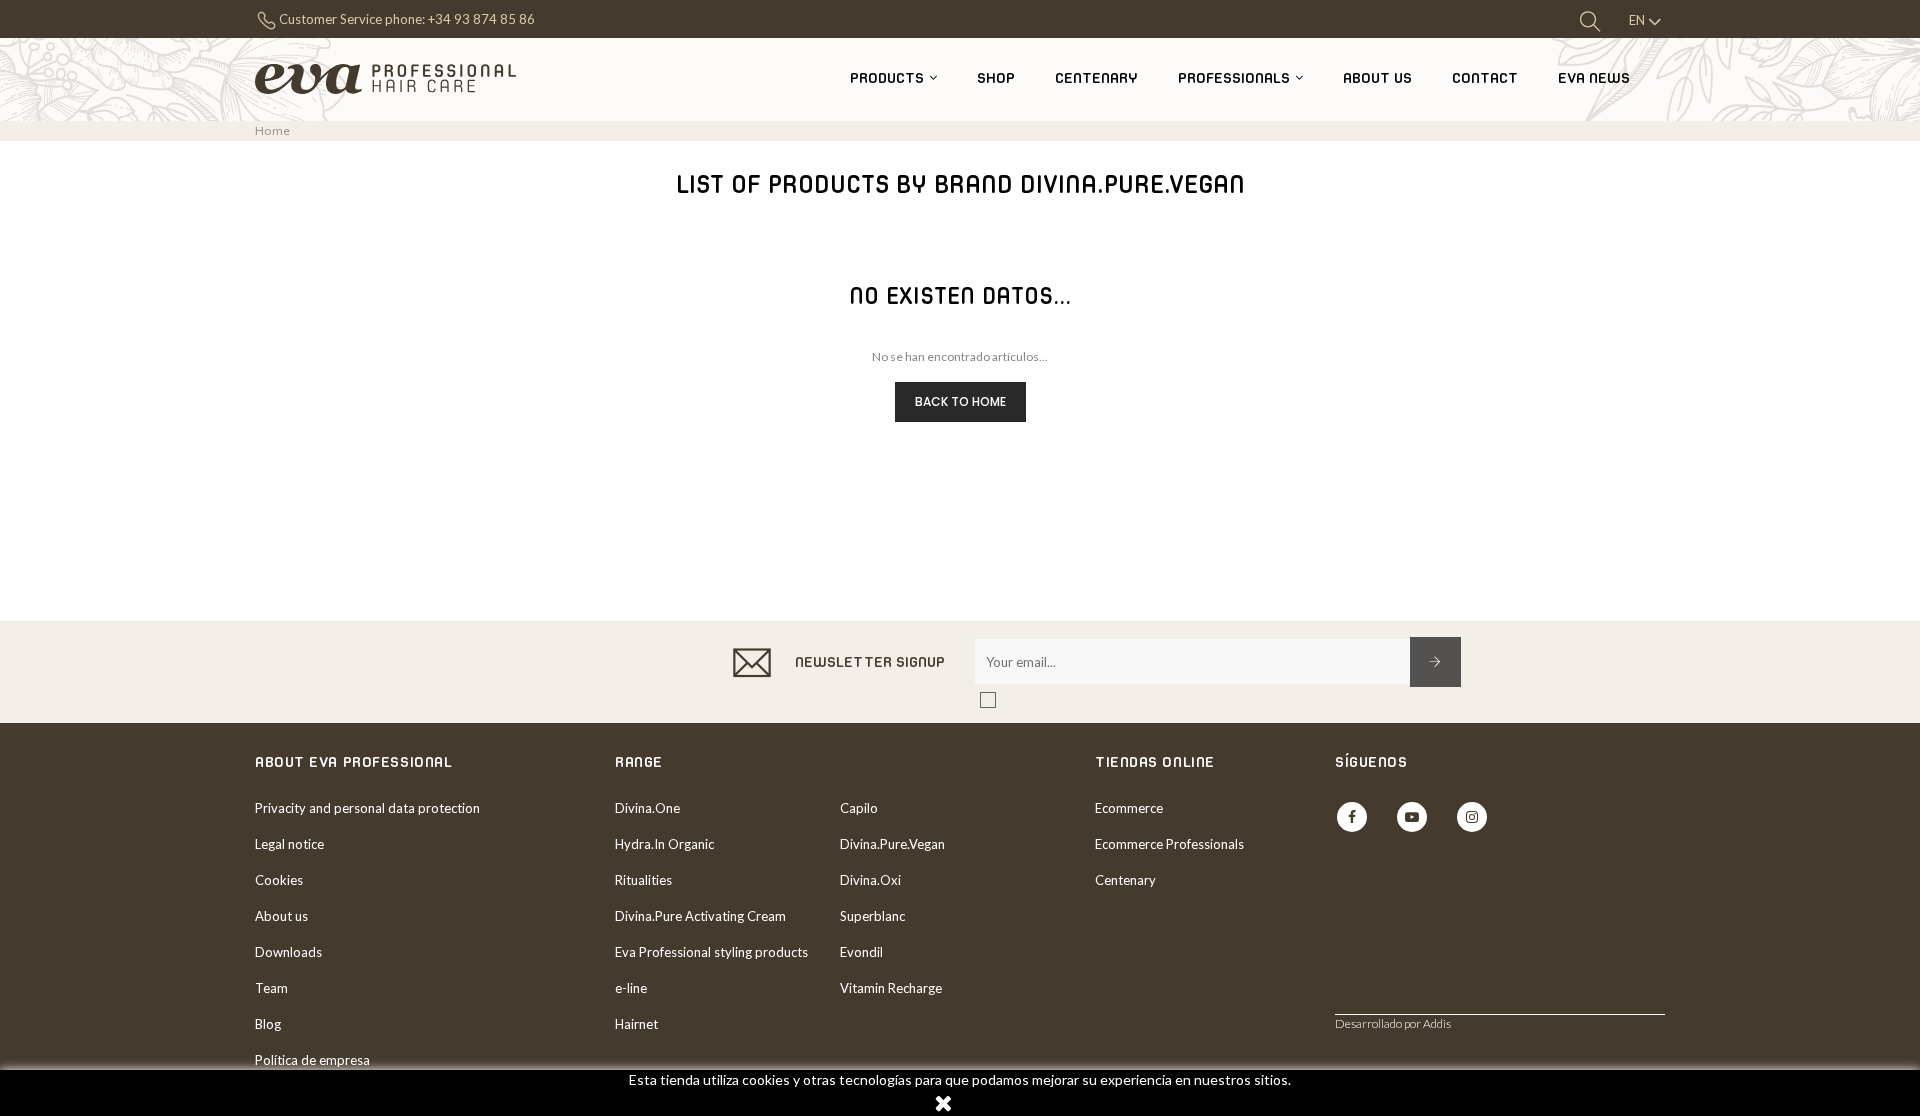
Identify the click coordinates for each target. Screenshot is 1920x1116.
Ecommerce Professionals (1169, 844)
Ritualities (643, 880)
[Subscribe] (1435, 662)
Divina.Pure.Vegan (892, 844)
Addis (1437, 1023)
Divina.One (647, 808)
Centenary (1125, 880)
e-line (631, 988)
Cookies (279, 880)
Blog (268, 1024)
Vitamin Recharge (891, 988)
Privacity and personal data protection (367, 808)
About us (281, 916)
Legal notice (289, 844)
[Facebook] (1352, 817)
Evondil (861, 952)
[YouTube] (1412, 817)
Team (271, 988)
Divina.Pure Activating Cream (700, 916)
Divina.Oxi (870, 880)
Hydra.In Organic (664, 844)
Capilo (859, 808)
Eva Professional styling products (711, 952)
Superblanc (872, 916)
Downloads (288, 952)
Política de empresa (312, 1060)
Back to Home (960, 401)
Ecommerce (1129, 808)
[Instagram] (1472, 817)
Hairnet (636, 1024)
